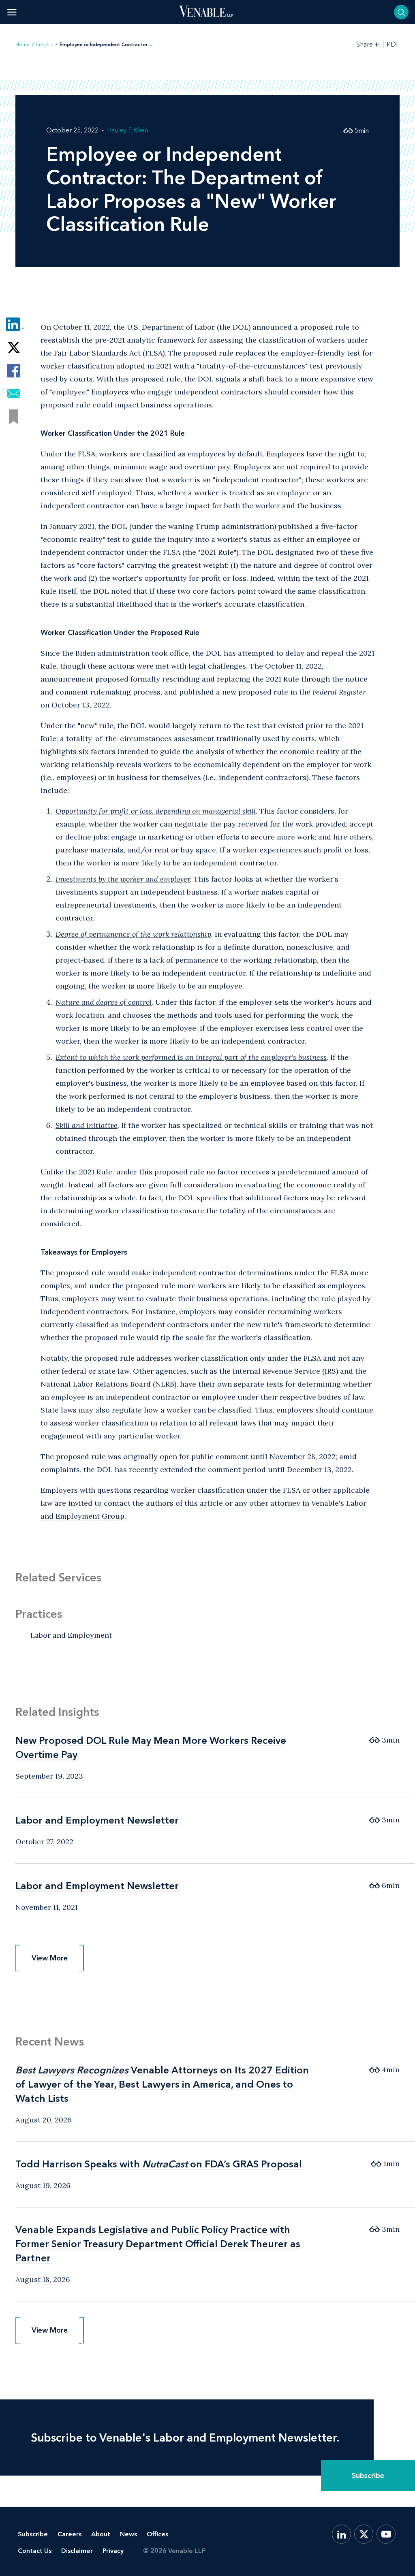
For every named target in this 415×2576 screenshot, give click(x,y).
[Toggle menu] (12, 12)
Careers (70, 2534)
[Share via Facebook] (14, 371)
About (101, 2534)
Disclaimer (77, 2551)
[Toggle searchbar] (401, 12)
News (128, 2534)
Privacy (113, 2551)
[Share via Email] (14, 394)
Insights (45, 45)
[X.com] (364, 2534)
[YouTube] (386, 2534)
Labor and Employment (71, 1635)
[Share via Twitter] (14, 348)
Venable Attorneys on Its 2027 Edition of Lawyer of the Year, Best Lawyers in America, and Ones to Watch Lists (162, 2084)
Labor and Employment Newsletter (97, 1820)
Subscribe (368, 2476)
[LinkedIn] (341, 2534)
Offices (157, 2534)
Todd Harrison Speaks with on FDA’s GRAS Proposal (159, 2164)
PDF (393, 45)
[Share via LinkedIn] (14, 325)
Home (22, 45)
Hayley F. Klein (127, 130)
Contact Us (35, 2551)
